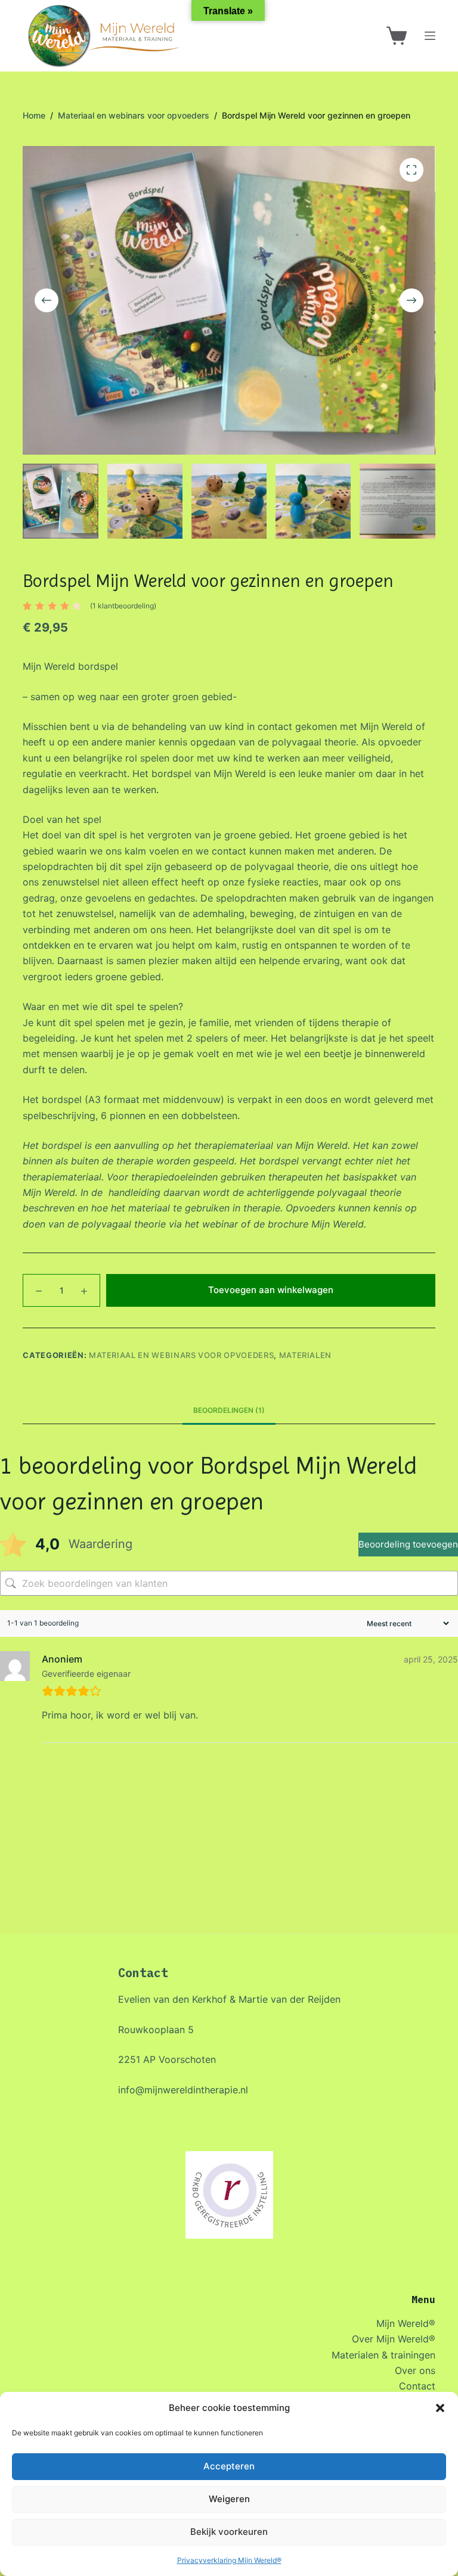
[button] (440, 2408)
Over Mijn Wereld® (394, 2339)
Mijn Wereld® (406, 2323)
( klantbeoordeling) (123, 606)
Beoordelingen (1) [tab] (229, 1410)
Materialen (306, 1355)
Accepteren (229, 2466)
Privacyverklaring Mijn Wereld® (229, 2560)
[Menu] (430, 36)
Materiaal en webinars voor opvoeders (181, 1355)
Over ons (415, 2370)
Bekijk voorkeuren (229, 2532)
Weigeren (229, 2499)
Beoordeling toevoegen (408, 1544)
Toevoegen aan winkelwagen (271, 1290)
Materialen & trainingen (383, 2355)
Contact (417, 2386)
